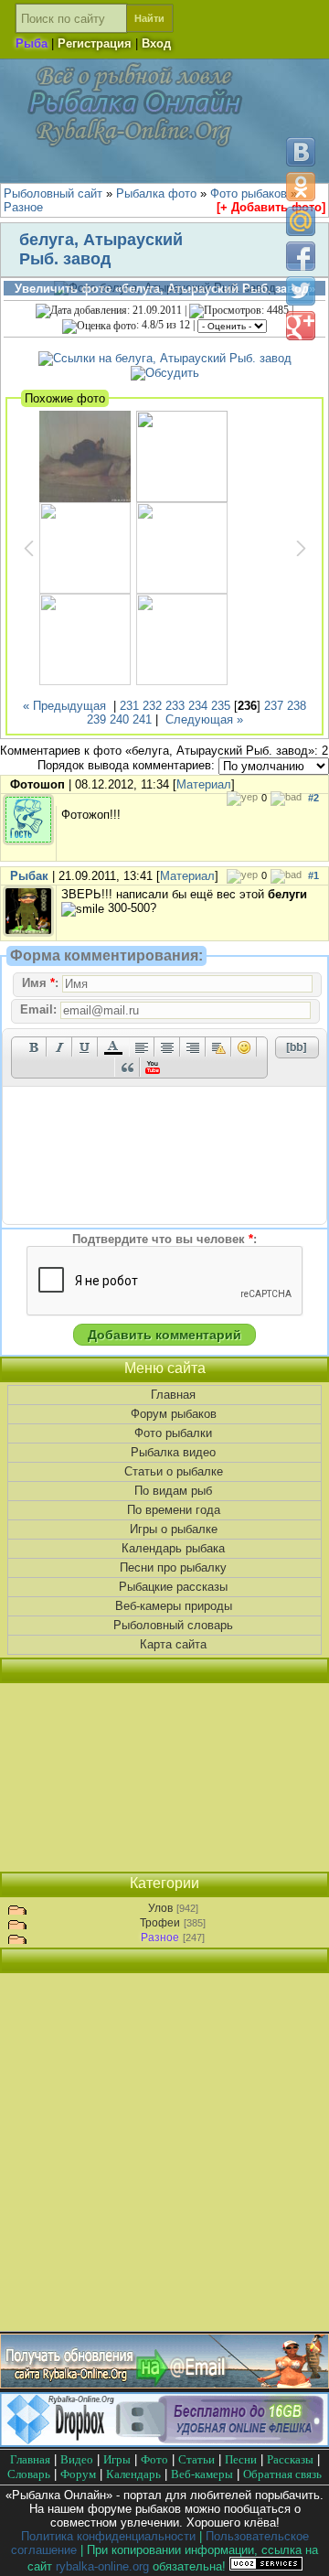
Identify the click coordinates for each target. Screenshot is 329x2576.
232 (152, 706)
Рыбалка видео (173, 1452)
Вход (156, 43)
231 (129, 706)
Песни (241, 2459)
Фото (154, 2459)
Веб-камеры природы (174, 1606)
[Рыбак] (28, 933)
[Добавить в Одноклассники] (301, 187)
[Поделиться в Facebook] (301, 256)
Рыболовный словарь (173, 1625)
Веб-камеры (202, 2474)
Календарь (133, 2474)
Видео (77, 2459)
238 (297, 706)
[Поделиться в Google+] (301, 326)
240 (119, 719)
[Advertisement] (164, 1777)
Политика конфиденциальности (108, 2536)
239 (96, 719)
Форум (78, 2474)
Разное (160, 1937)
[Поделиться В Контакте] (301, 152)
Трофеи (160, 1923)
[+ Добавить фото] (271, 207)
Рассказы (290, 2459)
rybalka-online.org (102, 2566)
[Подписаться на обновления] (164, 2384)
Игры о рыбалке (174, 1529)
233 (175, 706)
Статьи (196, 2459)
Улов (160, 1908)
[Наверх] (300, 2546)
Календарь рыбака (173, 1548)
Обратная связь (282, 2474)
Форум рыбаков (174, 1414)
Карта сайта (173, 1644)
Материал (204, 784)
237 (274, 706)
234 (198, 706)
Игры (117, 2459)
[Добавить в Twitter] (301, 291)
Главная (173, 1395)
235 (221, 706)
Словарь (29, 2474)
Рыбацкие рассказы (173, 1587)
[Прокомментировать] (165, 373)
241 (142, 719)
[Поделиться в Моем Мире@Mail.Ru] (301, 221)
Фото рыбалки (173, 1433)
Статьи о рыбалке (174, 1471)
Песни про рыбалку (173, 1567)
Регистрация (95, 43)
